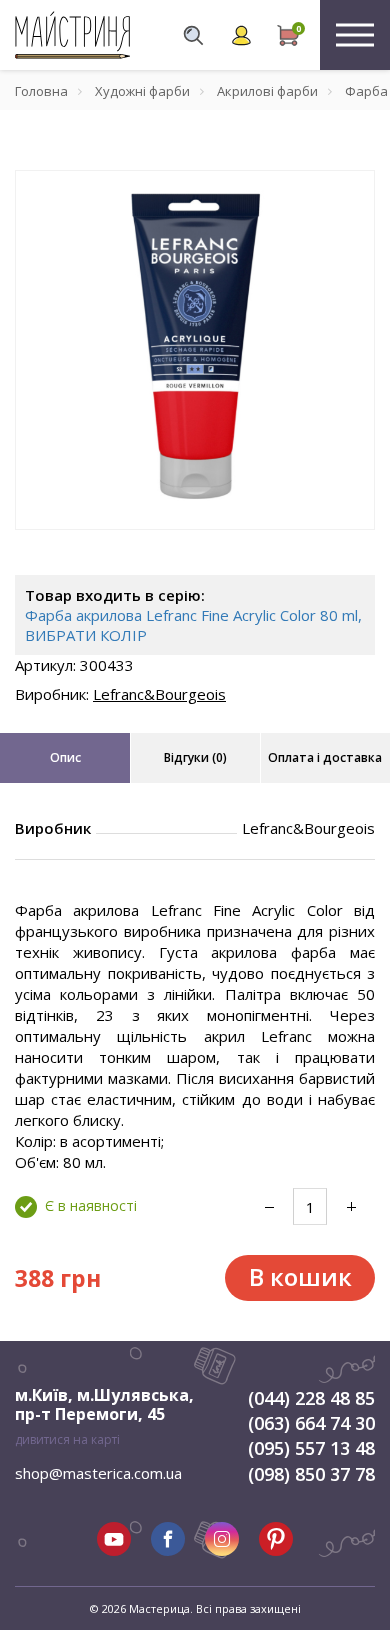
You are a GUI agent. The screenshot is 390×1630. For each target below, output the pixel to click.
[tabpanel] (195, 350)
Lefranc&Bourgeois (159, 694)
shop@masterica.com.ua (98, 1473)
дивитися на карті (67, 1439)
